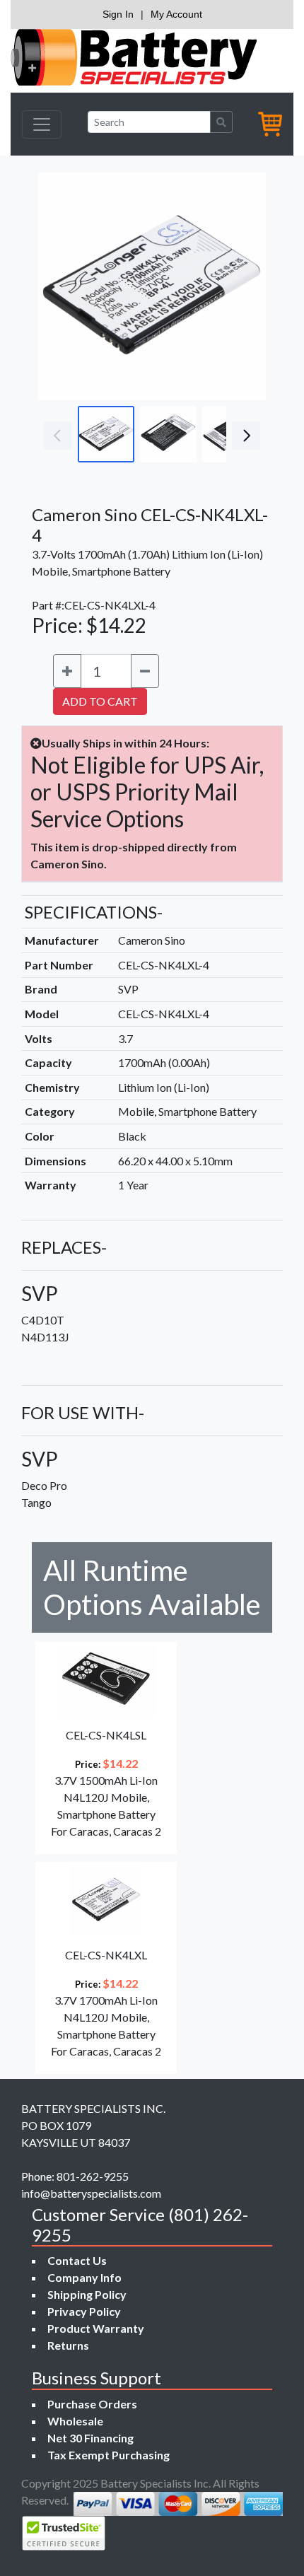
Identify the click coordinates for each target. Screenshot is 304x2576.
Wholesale (75, 2421)
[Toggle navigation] (42, 124)
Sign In (118, 14)
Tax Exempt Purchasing (109, 2455)
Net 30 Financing (90, 2438)
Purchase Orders (92, 2404)
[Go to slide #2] (168, 434)
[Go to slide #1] (106, 434)
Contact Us (77, 2260)
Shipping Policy (87, 2294)
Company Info (84, 2277)
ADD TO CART (100, 701)
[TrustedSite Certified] (64, 2533)
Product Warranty (96, 2328)
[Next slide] (245, 286)
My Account (176, 14)
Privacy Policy (84, 2311)
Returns (68, 2345)
